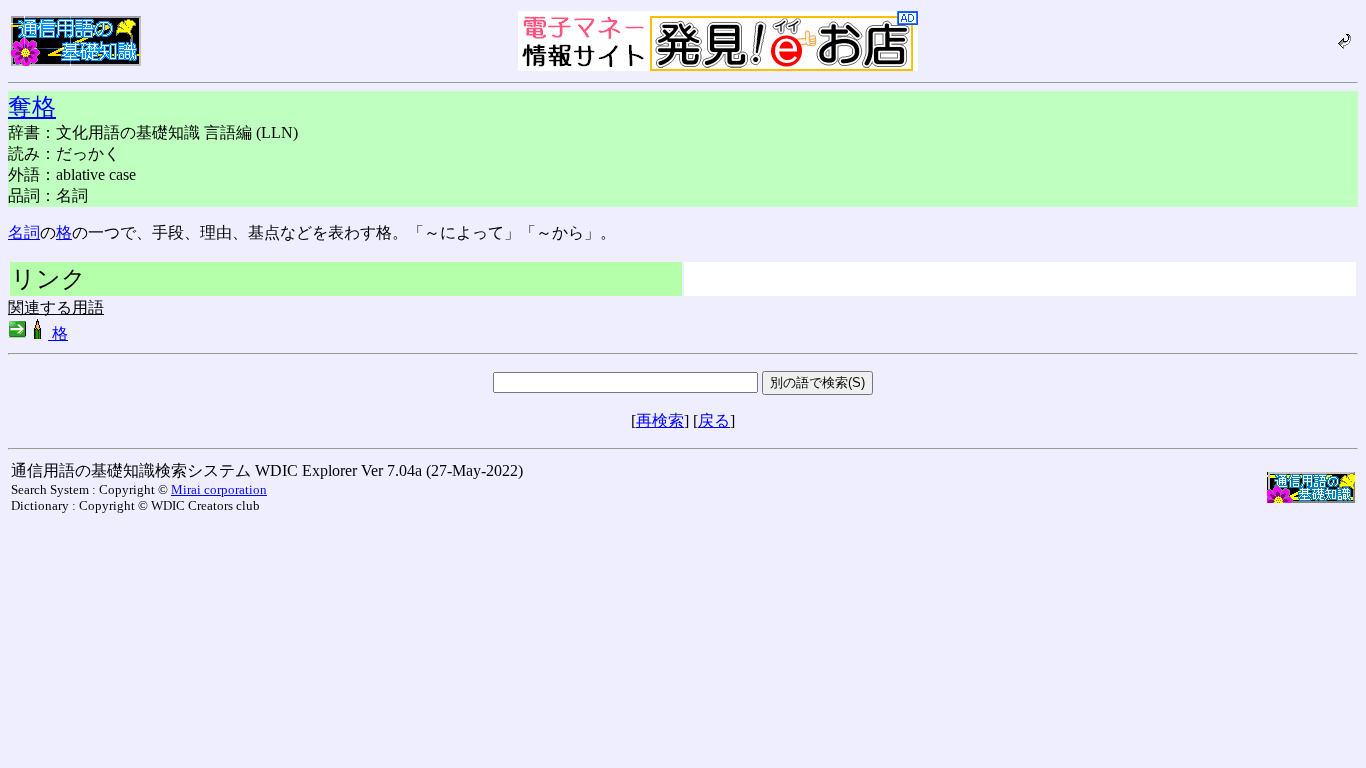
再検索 (660, 420)
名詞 (24, 232)
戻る (714, 420)
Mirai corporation (219, 489)
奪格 (32, 107)
